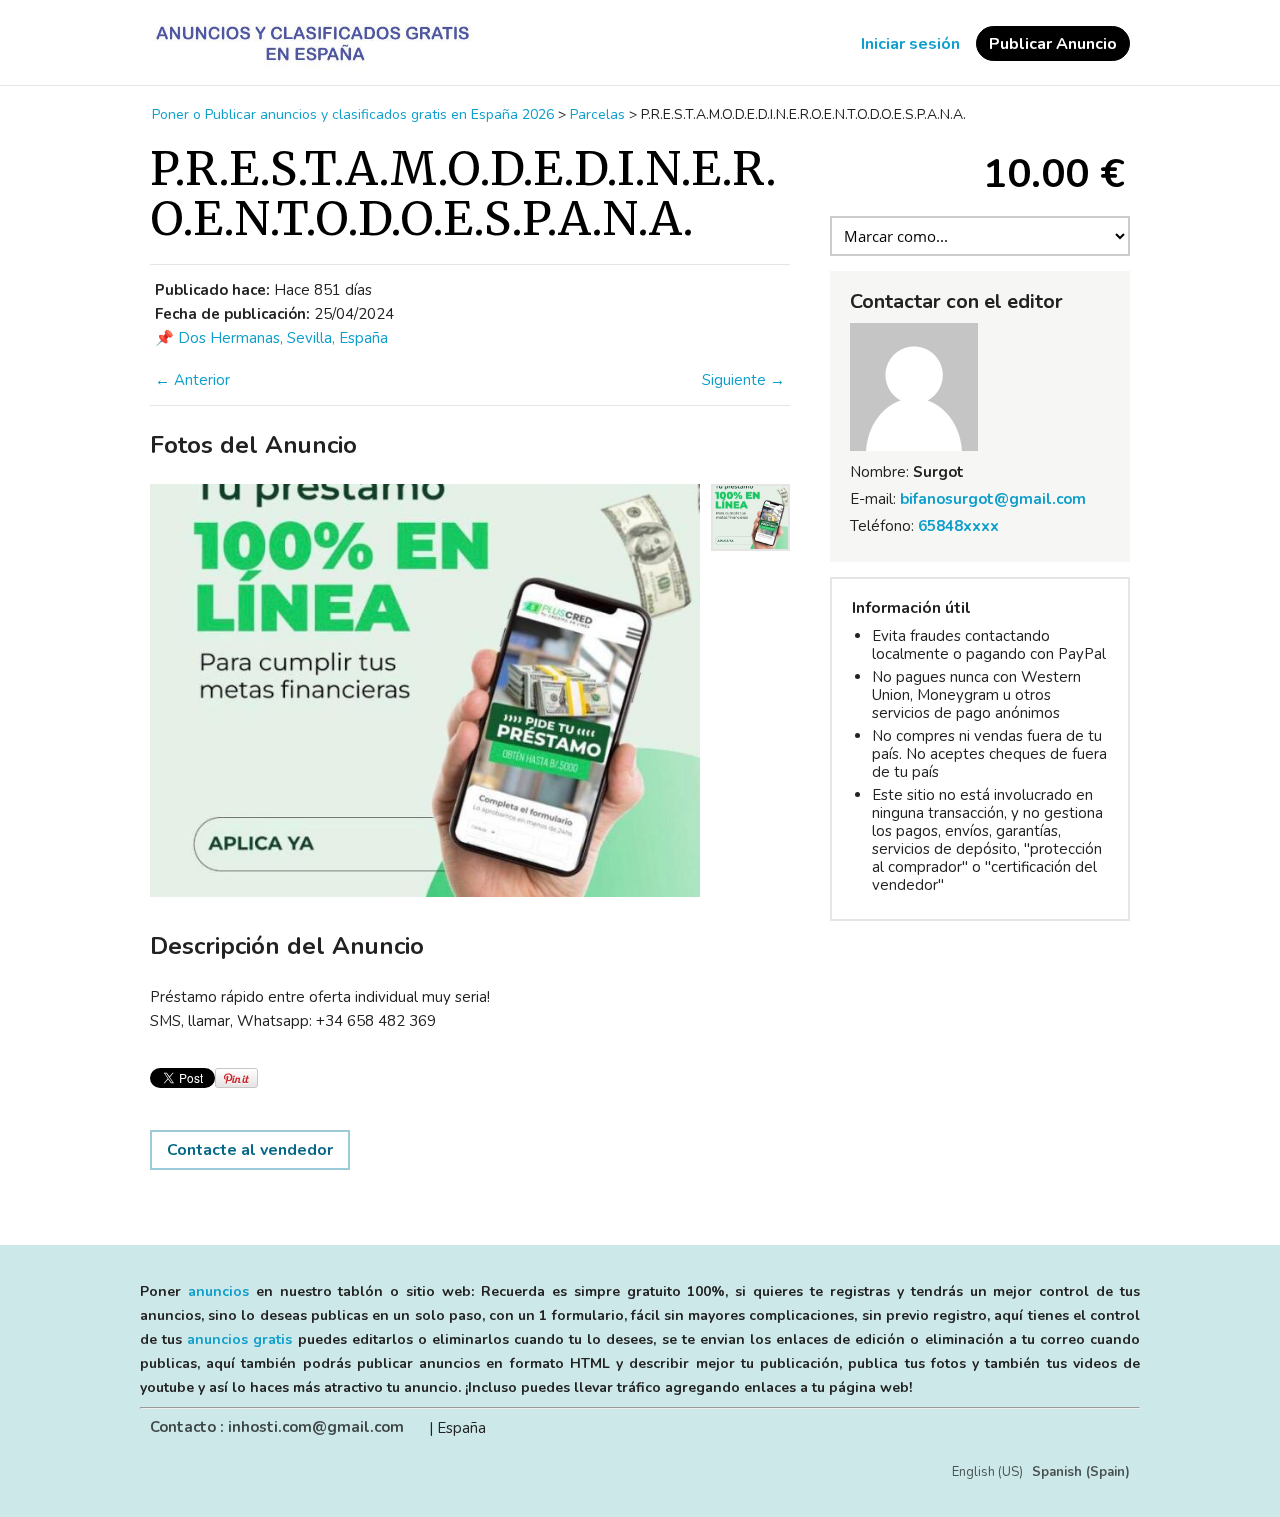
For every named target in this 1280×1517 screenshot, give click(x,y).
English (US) (987, 1472)
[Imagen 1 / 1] (425, 690)
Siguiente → (743, 380)
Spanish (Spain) (1081, 1472)
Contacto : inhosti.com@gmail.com (277, 1427)
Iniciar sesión (910, 44)
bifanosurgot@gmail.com (993, 499)
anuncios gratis (239, 1339)
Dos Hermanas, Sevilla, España (283, 338)
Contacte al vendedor (250, 1150)
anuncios (218, 1291)
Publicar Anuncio (1053, 44)
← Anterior (192, 380)
